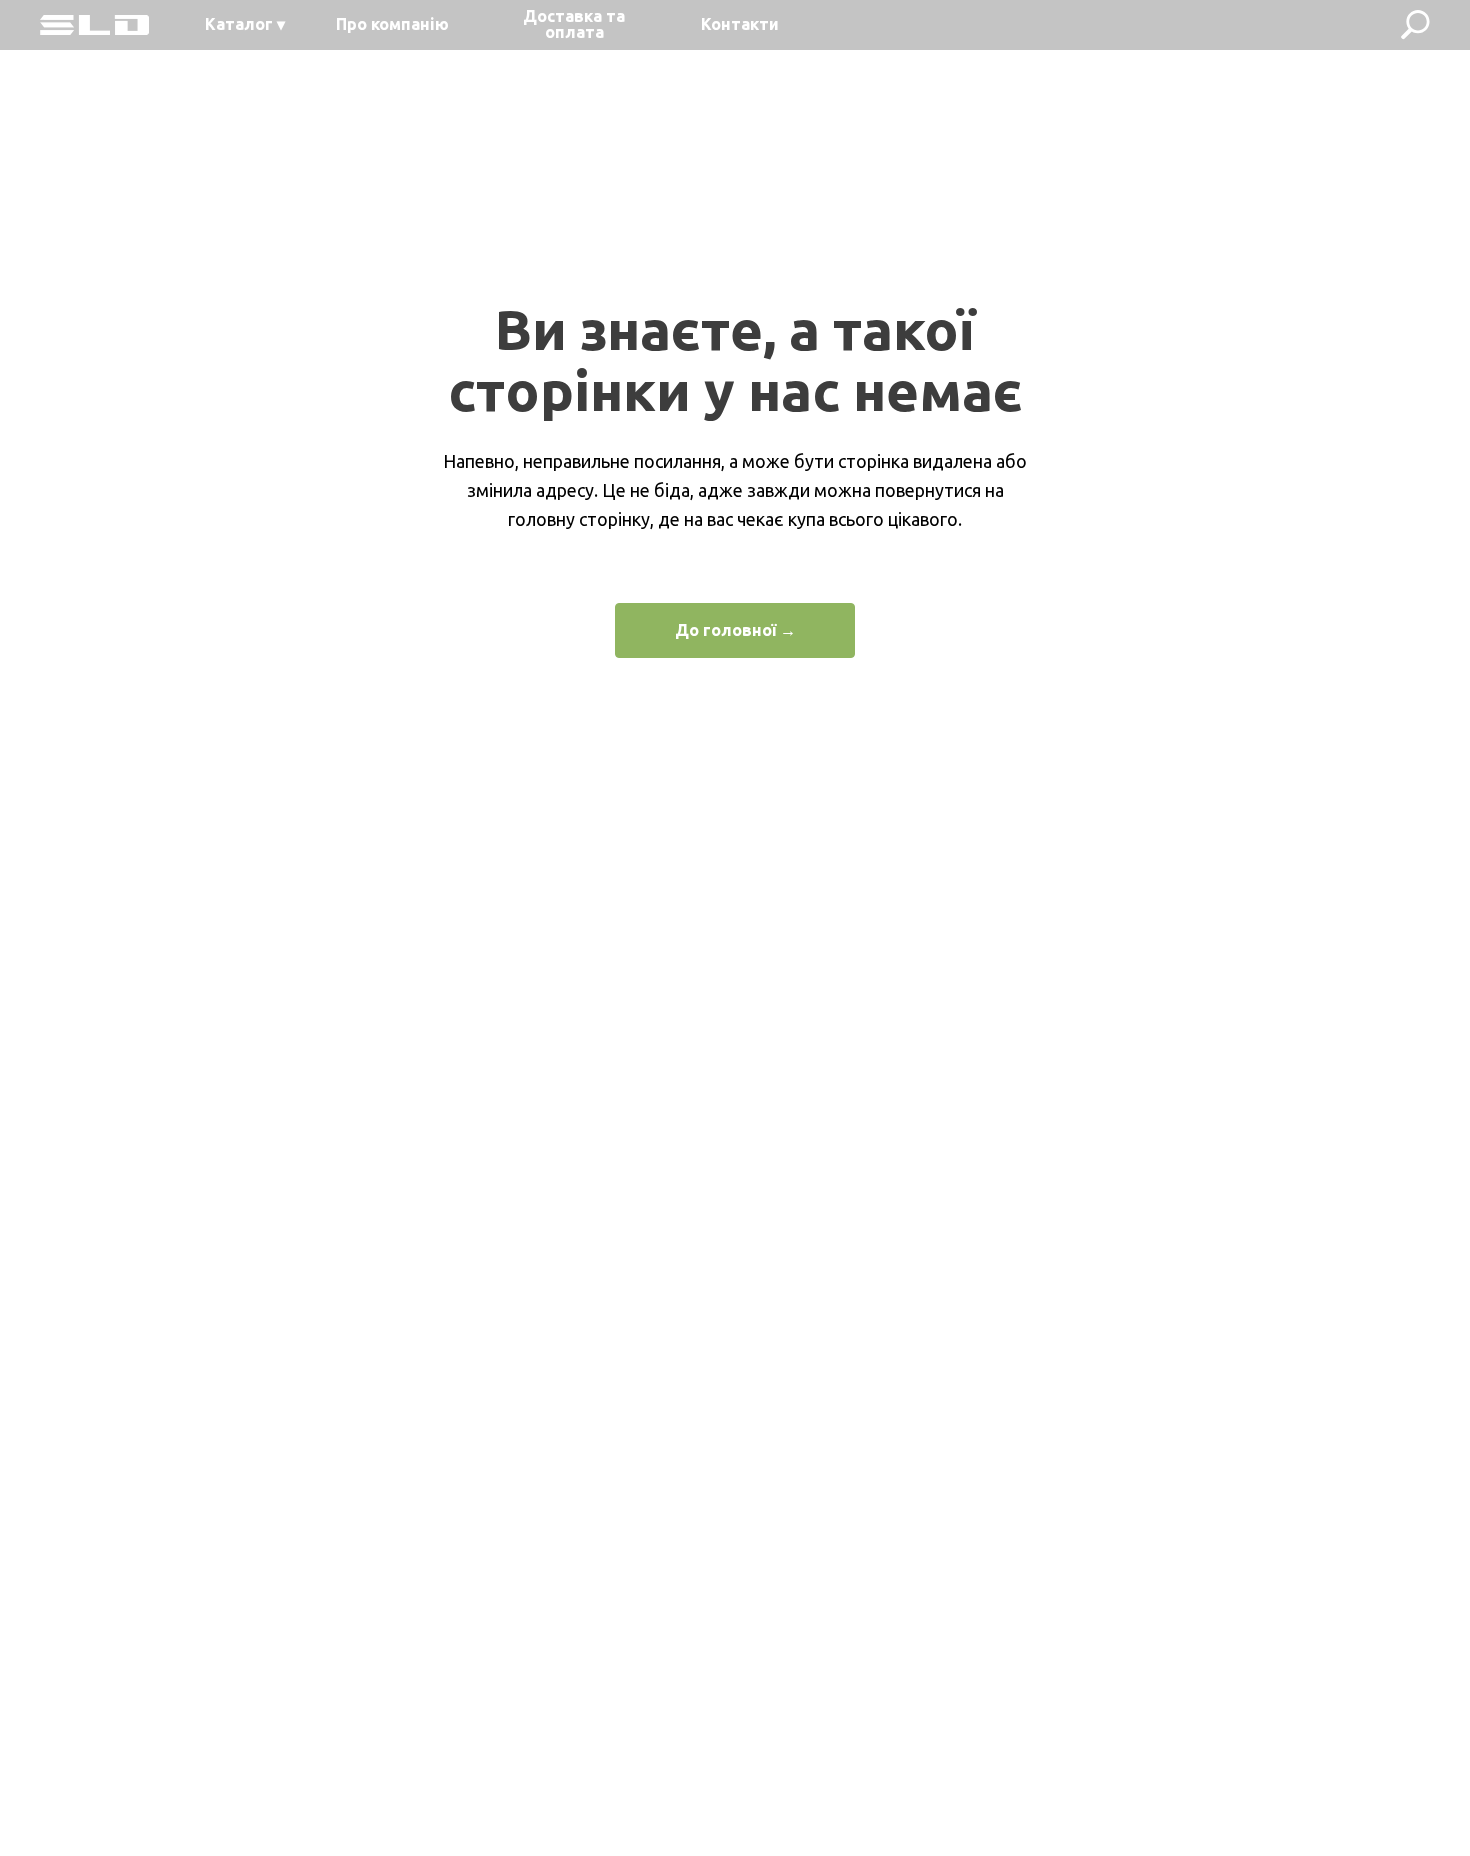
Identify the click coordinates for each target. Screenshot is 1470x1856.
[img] (94, 25)
